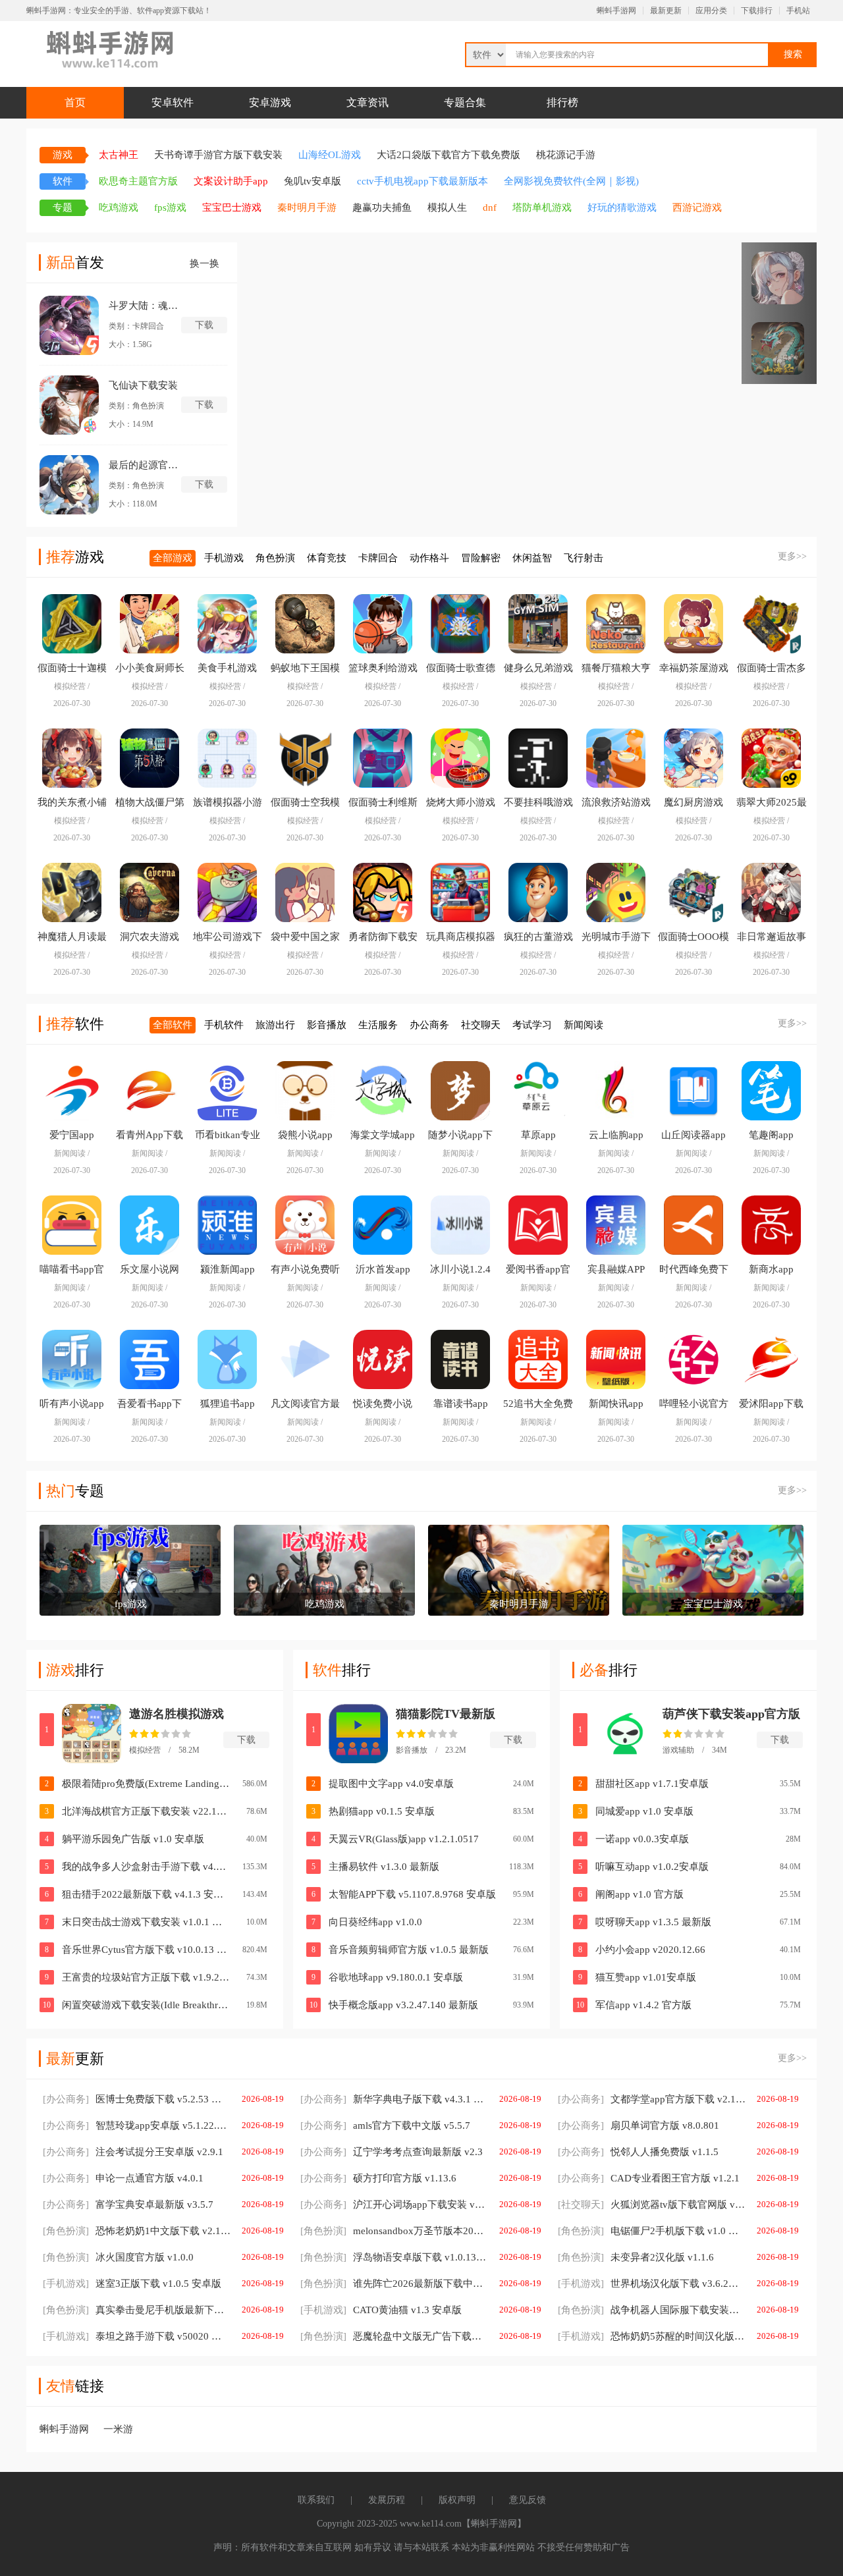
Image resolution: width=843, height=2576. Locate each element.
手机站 (798, 11)
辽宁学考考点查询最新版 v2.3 (392, 2152)
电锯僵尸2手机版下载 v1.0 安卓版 (652, 2231)
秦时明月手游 (307, 207)
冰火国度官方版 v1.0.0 (118, 2257)
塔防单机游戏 (542, 207)
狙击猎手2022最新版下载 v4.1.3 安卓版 (146, 1894)
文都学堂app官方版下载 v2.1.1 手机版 (652, 2099)
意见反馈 (528, 2500)
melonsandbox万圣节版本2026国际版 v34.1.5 (394, 2231)
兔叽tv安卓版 (313, 181)
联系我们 (316, 2500)
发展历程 (387, 2500)
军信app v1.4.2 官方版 (643, 2005)
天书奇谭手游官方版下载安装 (218, 155)
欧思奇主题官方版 (138, 181)
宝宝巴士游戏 (232, 207)
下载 (246, 1740)
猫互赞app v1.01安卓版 (646, 1977)
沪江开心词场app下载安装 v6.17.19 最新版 (394, 2205)
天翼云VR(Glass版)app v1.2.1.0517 (404, 1839)
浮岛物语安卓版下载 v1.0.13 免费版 (394, 2257)
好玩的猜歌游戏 (622, 207)
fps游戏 (170, 207)
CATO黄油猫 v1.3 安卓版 (381, 2310)
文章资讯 (367, 102)
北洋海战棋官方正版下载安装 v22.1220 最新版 (146, 1811)
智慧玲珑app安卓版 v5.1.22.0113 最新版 (137, 2125)
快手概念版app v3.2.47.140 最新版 (403, 2005)
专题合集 (465, 102)
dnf (490, 207)
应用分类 (711, 11)
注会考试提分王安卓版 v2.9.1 (133, 2152)
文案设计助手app (231, 181)
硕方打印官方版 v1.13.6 (378, 2178)
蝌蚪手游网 (616, 11)
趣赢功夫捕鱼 (382, 207)
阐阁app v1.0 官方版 (639, 1894)
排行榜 (562, 102)
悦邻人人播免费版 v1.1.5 (638, 2152)
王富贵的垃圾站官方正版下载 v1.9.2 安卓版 (146, 1977)
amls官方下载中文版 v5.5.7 (385, 2125)
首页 (75, 102)
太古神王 (119, 155)
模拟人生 (447, 207)
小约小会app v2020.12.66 (650, 1950)
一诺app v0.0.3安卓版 (642, 1839)
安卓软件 (173, 102)
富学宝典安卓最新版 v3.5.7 (128, 2205)
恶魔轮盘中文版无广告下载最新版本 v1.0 (394, 2336)
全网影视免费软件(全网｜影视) (571, 181)
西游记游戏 (697, 207)
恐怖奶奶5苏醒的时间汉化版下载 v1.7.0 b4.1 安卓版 (652, 2336)
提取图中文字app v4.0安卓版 (391, 1784)
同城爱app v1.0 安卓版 (644, 1811)
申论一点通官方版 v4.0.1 (123, 2178)
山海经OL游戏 (330, 155)
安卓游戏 (270, 102)
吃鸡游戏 (119, 207)
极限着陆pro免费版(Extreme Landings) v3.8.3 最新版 (146, 1784)
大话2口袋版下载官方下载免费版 (449, 155)
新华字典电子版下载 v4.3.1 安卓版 (394, 2099)
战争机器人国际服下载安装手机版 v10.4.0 (652, 2310)
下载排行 (757, 11)
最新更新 (666, 11)
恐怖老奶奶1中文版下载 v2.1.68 (137, 2231)
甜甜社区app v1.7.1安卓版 (652, 1784)
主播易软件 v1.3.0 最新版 (384, 1867)
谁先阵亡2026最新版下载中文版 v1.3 (394, 2284)
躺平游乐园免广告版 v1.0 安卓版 (133, 1839)
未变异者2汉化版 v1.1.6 (636, 2257)
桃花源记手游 (566, 155)
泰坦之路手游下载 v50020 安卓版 (137, 2336)
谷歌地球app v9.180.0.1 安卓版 (396, 1977)
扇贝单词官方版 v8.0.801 (639, 2125)
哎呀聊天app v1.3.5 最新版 (653, 1922)
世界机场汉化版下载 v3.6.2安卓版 (652, 2284)
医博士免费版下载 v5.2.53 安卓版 (137, 2099)
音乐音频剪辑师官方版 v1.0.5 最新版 (409, 1950)
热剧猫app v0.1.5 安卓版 (382, 1811)
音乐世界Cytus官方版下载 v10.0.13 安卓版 (146, 1950)
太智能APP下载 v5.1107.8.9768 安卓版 (412, 1894)
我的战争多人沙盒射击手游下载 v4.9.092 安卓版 (146, 1867)
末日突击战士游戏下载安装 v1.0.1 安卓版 (146, 1922)
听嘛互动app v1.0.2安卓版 (652, 1867)
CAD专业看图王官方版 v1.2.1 (649, 2178)
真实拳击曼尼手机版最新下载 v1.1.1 (137, 2310)
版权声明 (457, 2500)
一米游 (118, 2429)
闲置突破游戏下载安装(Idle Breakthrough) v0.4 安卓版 (146, 2005)
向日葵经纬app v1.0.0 (375, 1922)
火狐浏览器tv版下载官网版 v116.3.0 (652, 2205)
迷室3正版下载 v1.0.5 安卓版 (132, 2284)
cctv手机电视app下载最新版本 (422, 181)
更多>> (792, 556)
